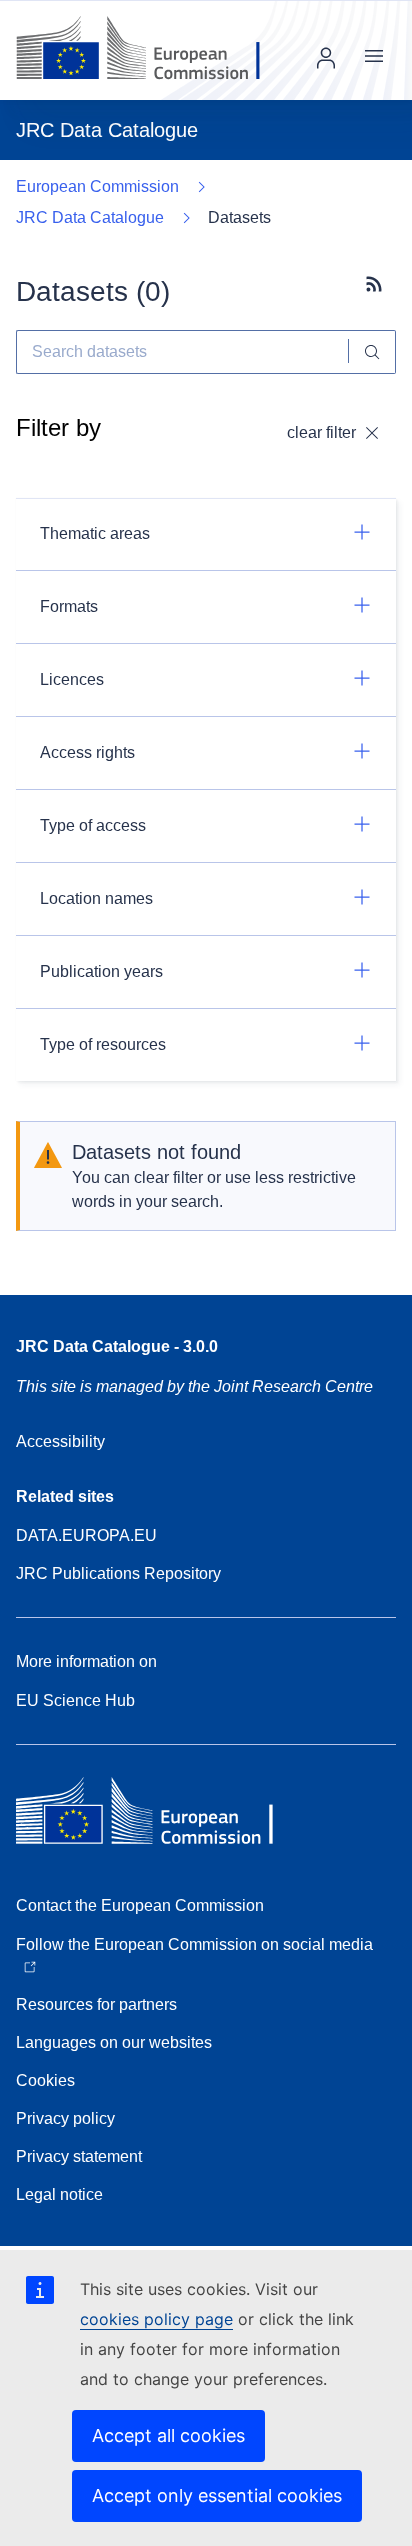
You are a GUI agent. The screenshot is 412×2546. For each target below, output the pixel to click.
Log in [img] (326, 58)
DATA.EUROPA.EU (86, 1535)
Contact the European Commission (140, 1905)
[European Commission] (153, 50)
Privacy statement (79, 2156)
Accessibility (60, 1441)
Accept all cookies (168, 2435)
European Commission (97, 186)
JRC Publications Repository (118, 1573)
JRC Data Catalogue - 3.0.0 (117, 1346)
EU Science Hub (75, 1700)
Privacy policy (65, 2118)
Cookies (45, 2080)
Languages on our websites (114, 2042)
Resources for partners (96, 2004)
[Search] (372, 352)
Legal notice (59, 2194)
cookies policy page (156, 2319)
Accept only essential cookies (217, 2495)
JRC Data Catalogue (90, 217)
